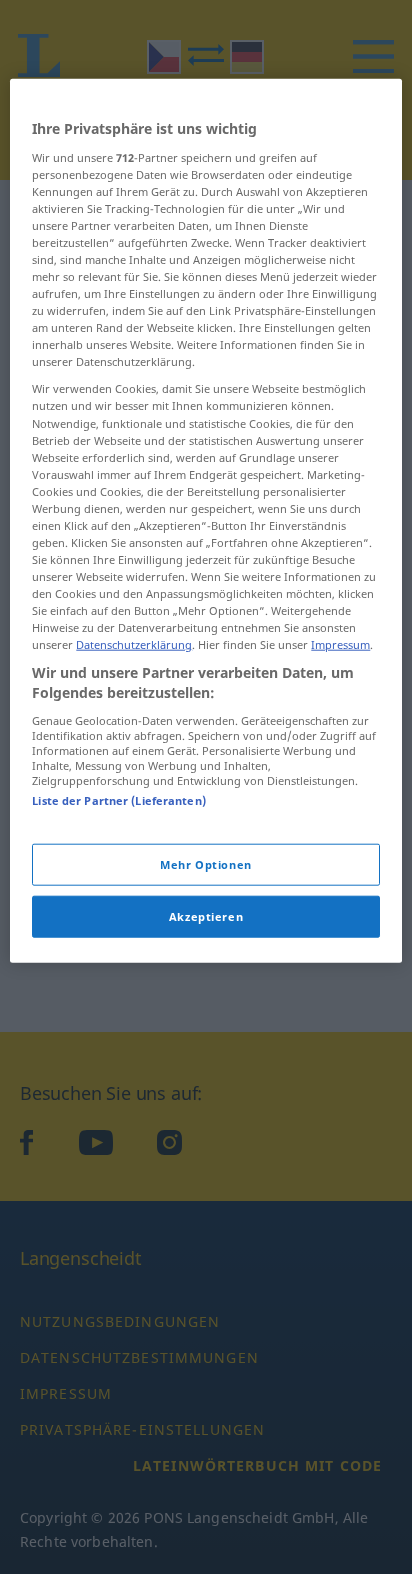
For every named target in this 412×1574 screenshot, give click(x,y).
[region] (205, 521)
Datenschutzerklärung (134, 644)
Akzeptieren (206, 916)
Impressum (340, 644)
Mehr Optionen (205, 864)
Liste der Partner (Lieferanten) (119, 799)
